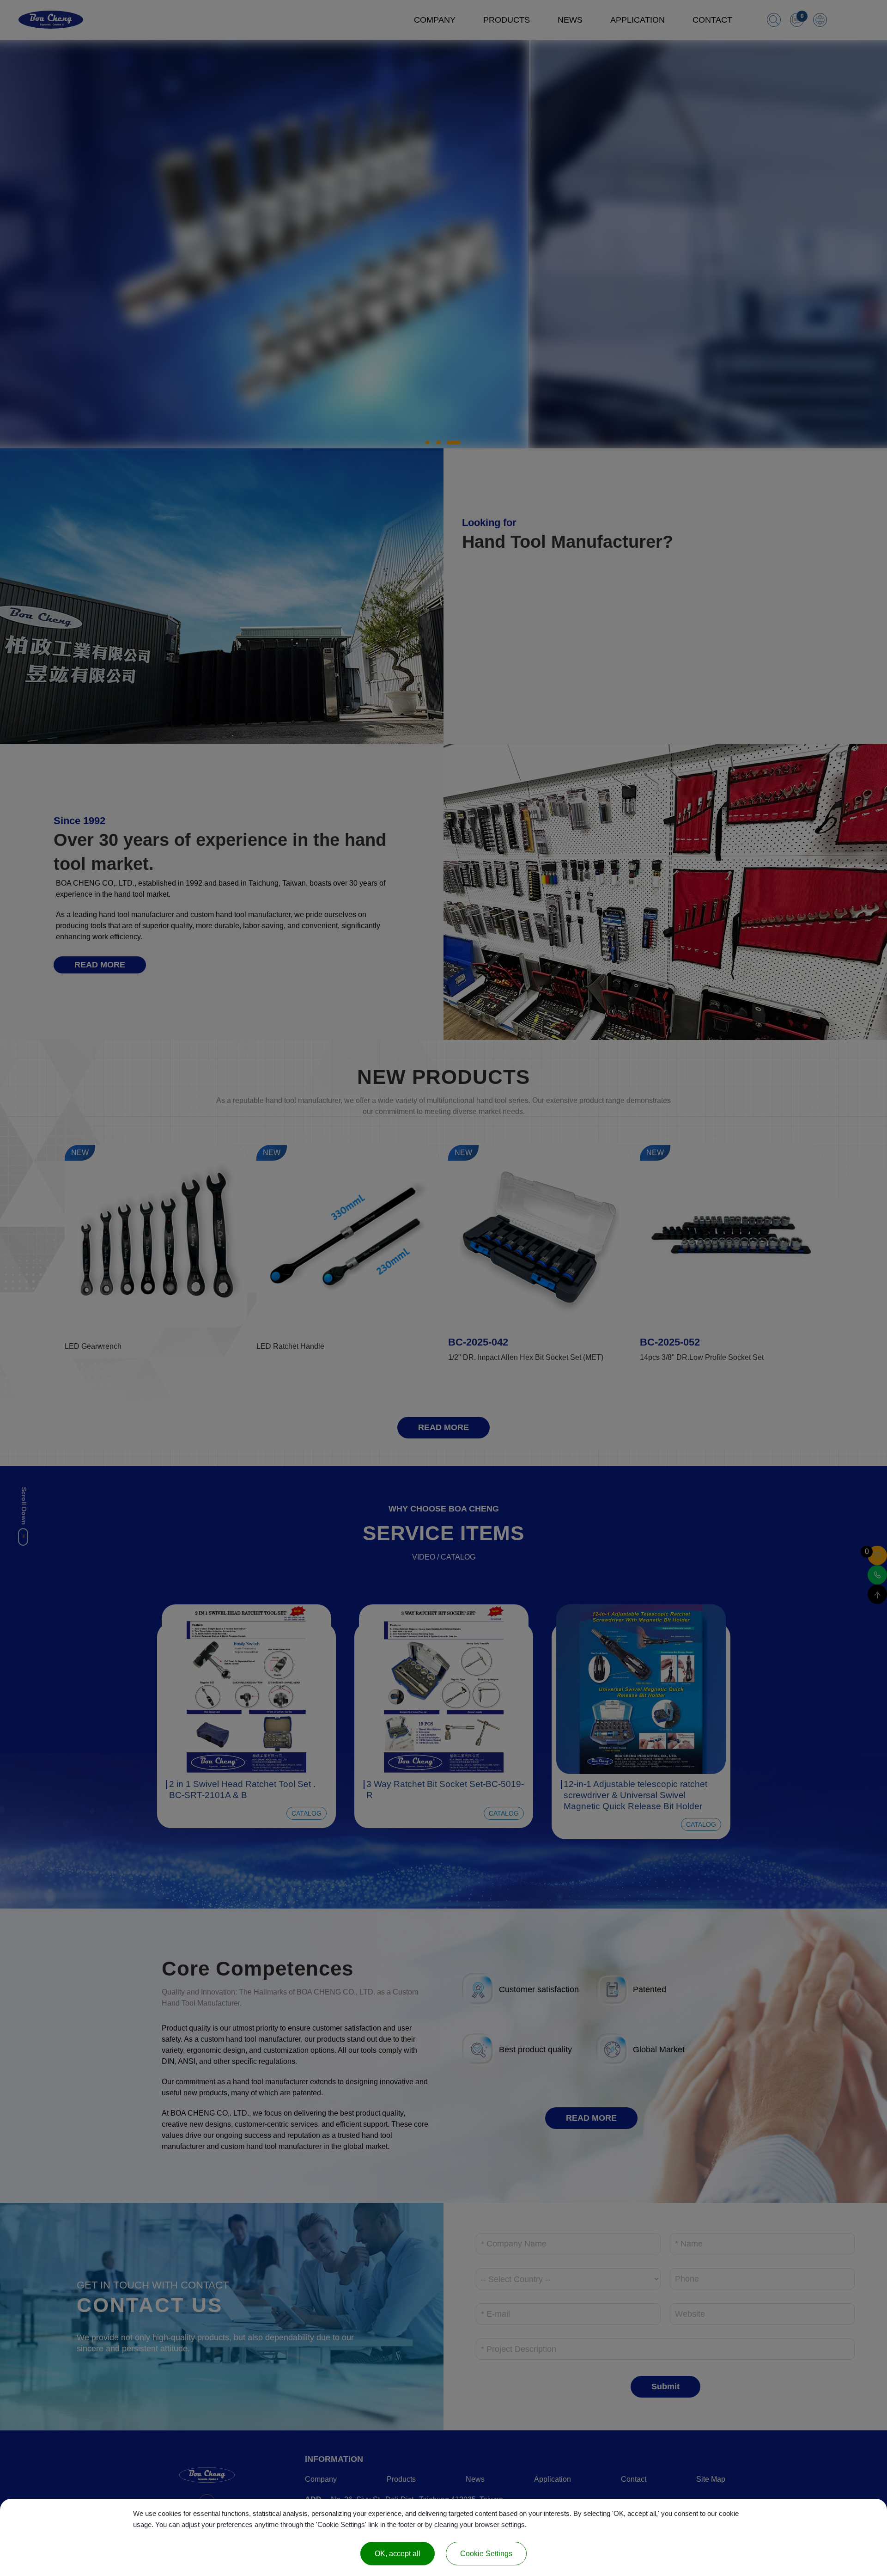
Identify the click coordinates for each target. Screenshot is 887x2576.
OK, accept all (398, 2554)
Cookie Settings (486, 2554)
